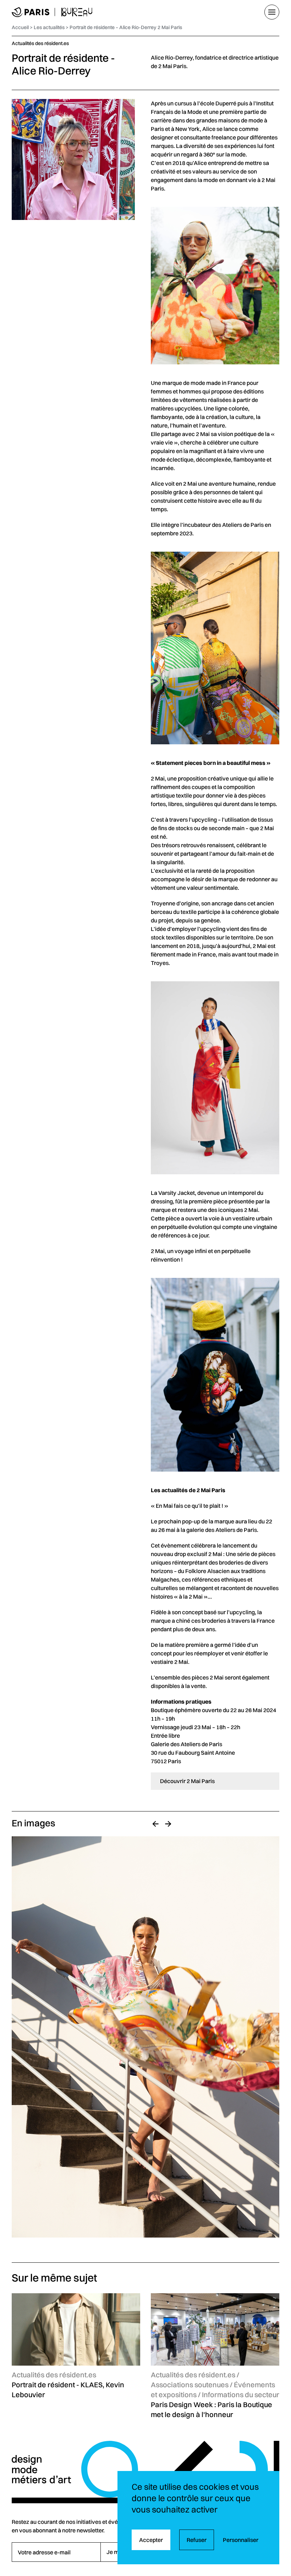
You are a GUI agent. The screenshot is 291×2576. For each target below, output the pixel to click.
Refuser (197, 2540)
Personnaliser (241, 2540)
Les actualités (49, 27)
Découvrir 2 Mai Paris (187, 1781)
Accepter (151, 2540)
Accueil (20, 27)
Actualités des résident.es (40, 43)
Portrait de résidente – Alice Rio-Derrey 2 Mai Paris (126, 27)
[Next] (168, 1824)
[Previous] (155, 1824)
